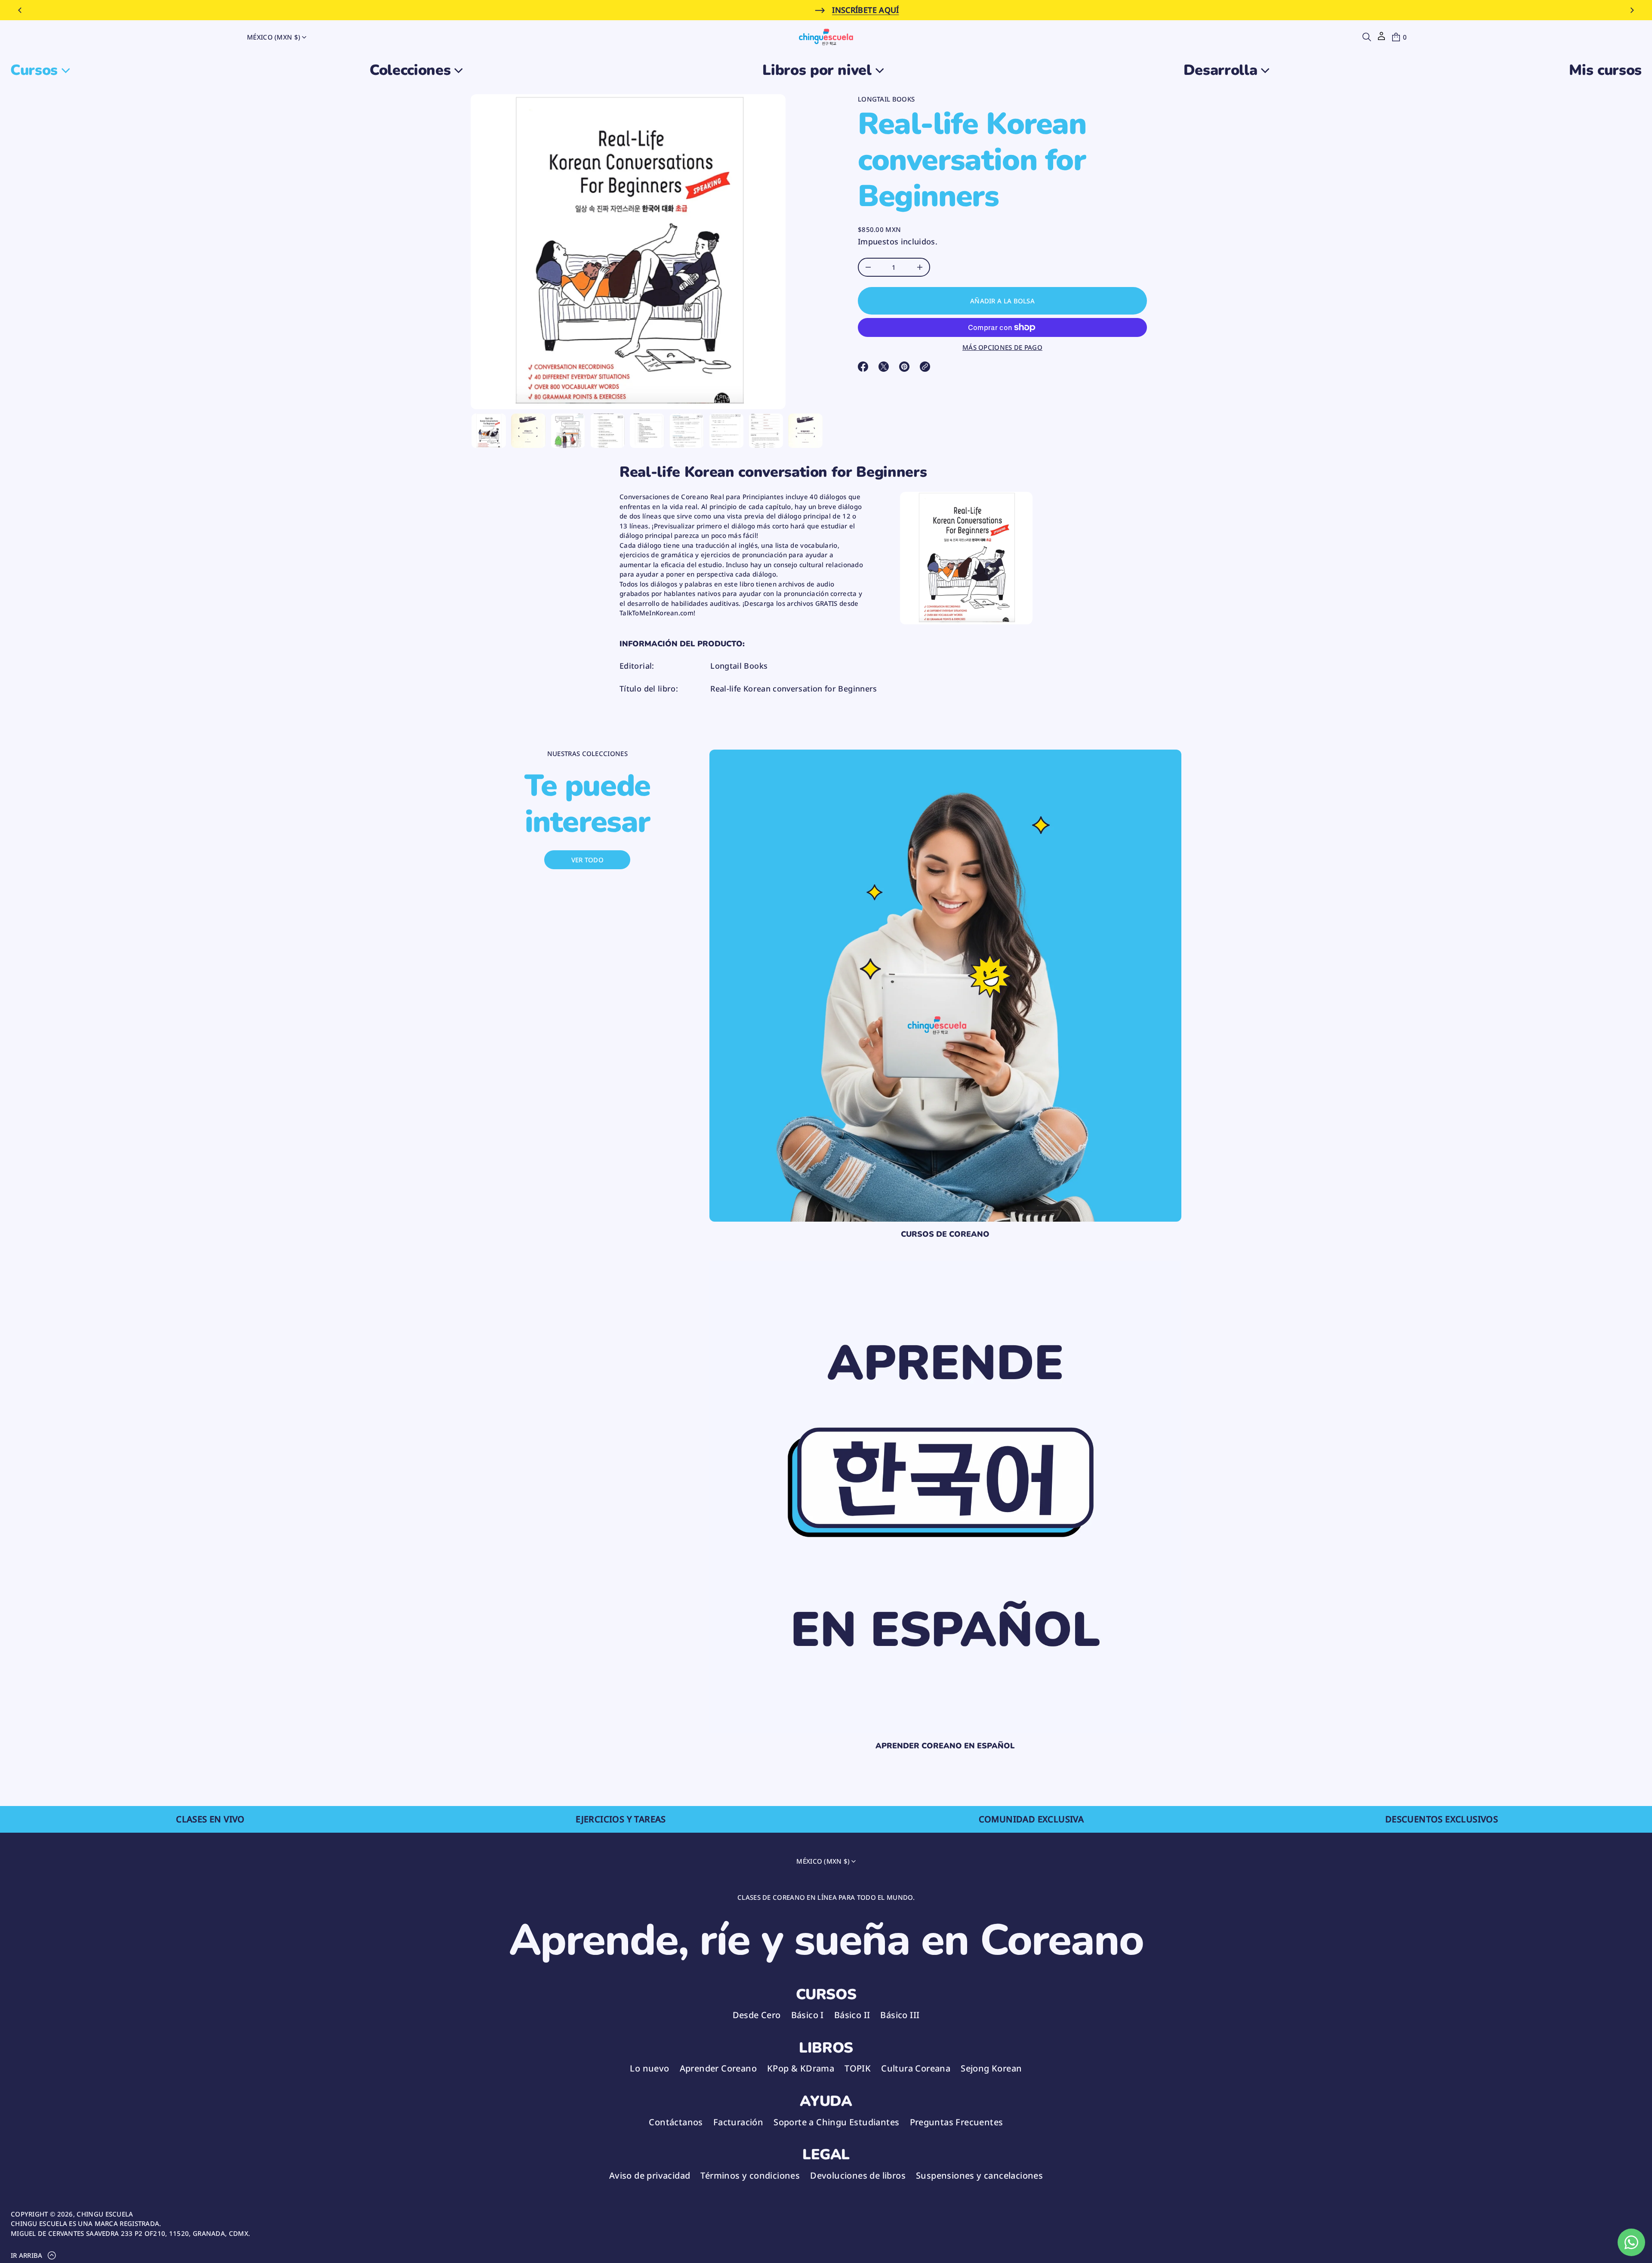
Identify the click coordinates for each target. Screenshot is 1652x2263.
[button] (1367, 37)
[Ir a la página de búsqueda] (1367, 37)
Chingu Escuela (105, 2214)
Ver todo (587, 860)
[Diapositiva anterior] (20, 10)
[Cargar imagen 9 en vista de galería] (805, 431)
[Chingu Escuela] (826, 37)
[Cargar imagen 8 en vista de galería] (766, 431)
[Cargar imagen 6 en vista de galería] (687, 431)
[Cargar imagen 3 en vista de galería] (568, 431)
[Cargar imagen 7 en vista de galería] (726, 431)
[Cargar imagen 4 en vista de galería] (607, 431)
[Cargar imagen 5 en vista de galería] (647, 431)
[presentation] (628, 252)
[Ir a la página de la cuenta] (1381, 39)
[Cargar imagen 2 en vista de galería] (528, 431)
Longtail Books (886, 99)
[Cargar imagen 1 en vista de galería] (489, 431)
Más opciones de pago (1002, 347)
